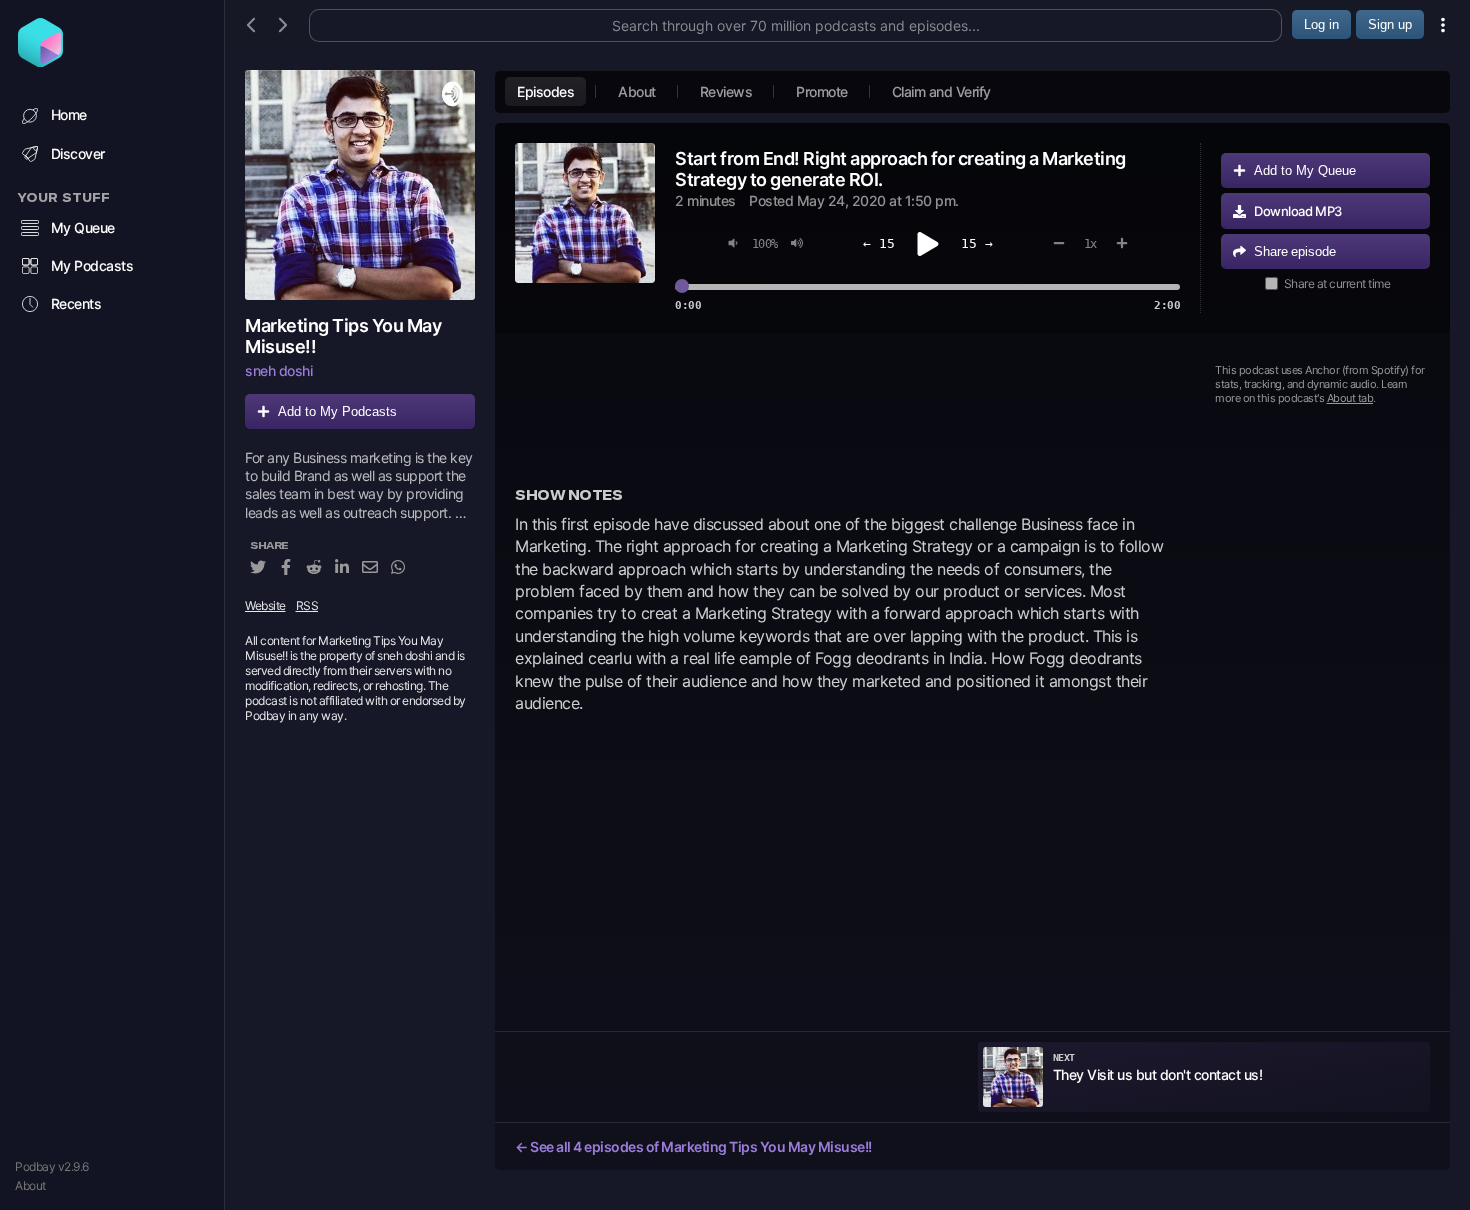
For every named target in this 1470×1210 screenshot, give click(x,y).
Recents (76, 303)
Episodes (545, 91)
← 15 (879, 243)
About (30, 1185)
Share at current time (1337, 283)
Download (1298, 211)
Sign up (1390, 24)
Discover (78, 153)
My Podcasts (92, 265)
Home (69, 114)
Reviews (726, 91)
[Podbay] (40, 61)
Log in (1321, 24)
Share (1295, 251)
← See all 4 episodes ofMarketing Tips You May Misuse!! (693, 1146)
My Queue (83, 227)
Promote (822, 91)
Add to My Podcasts (337, 411)
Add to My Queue (1305, 170)
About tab (1350, 398)
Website (265, 605)
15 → (977, 243)
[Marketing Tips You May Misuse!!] (360, 185)
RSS (307, 605)
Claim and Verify (941, 91)
